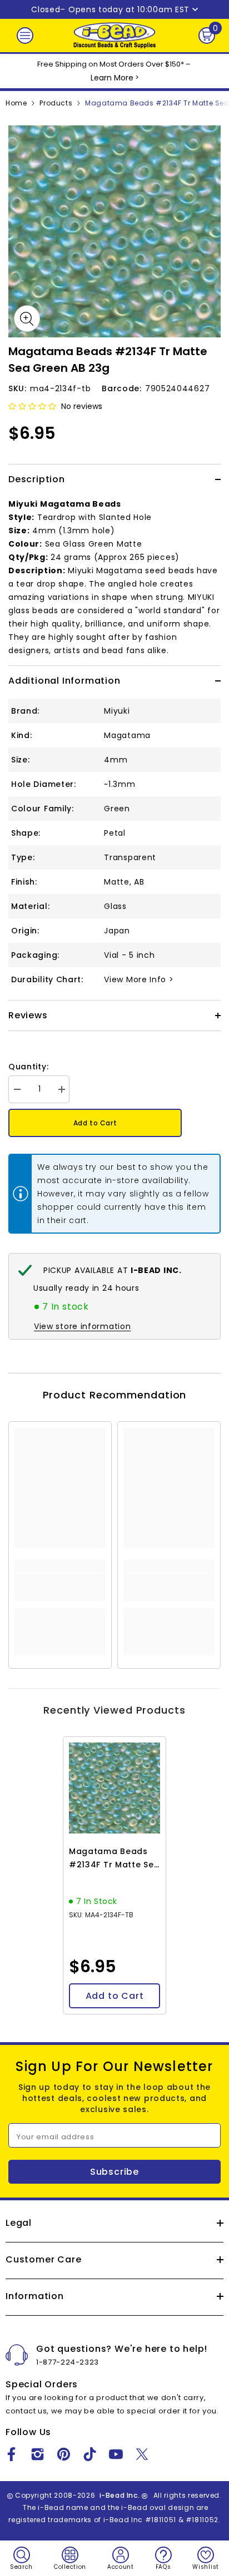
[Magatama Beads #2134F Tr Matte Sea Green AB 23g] (114, 1788)
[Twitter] (142, 2454)
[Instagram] (38, 2454)
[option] (114, 231)
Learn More (112, 78)
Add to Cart (95, 1123)
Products (56, 103)
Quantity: (28, 1067)
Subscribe (114, 2172)
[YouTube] (116, 2454)
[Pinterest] (64, 2454)
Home (16, 103)
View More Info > (139, 979)
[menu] (25, 36)
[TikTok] (90, 2454)
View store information (82, 1326)
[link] (60, 1587)
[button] (32, 406)
